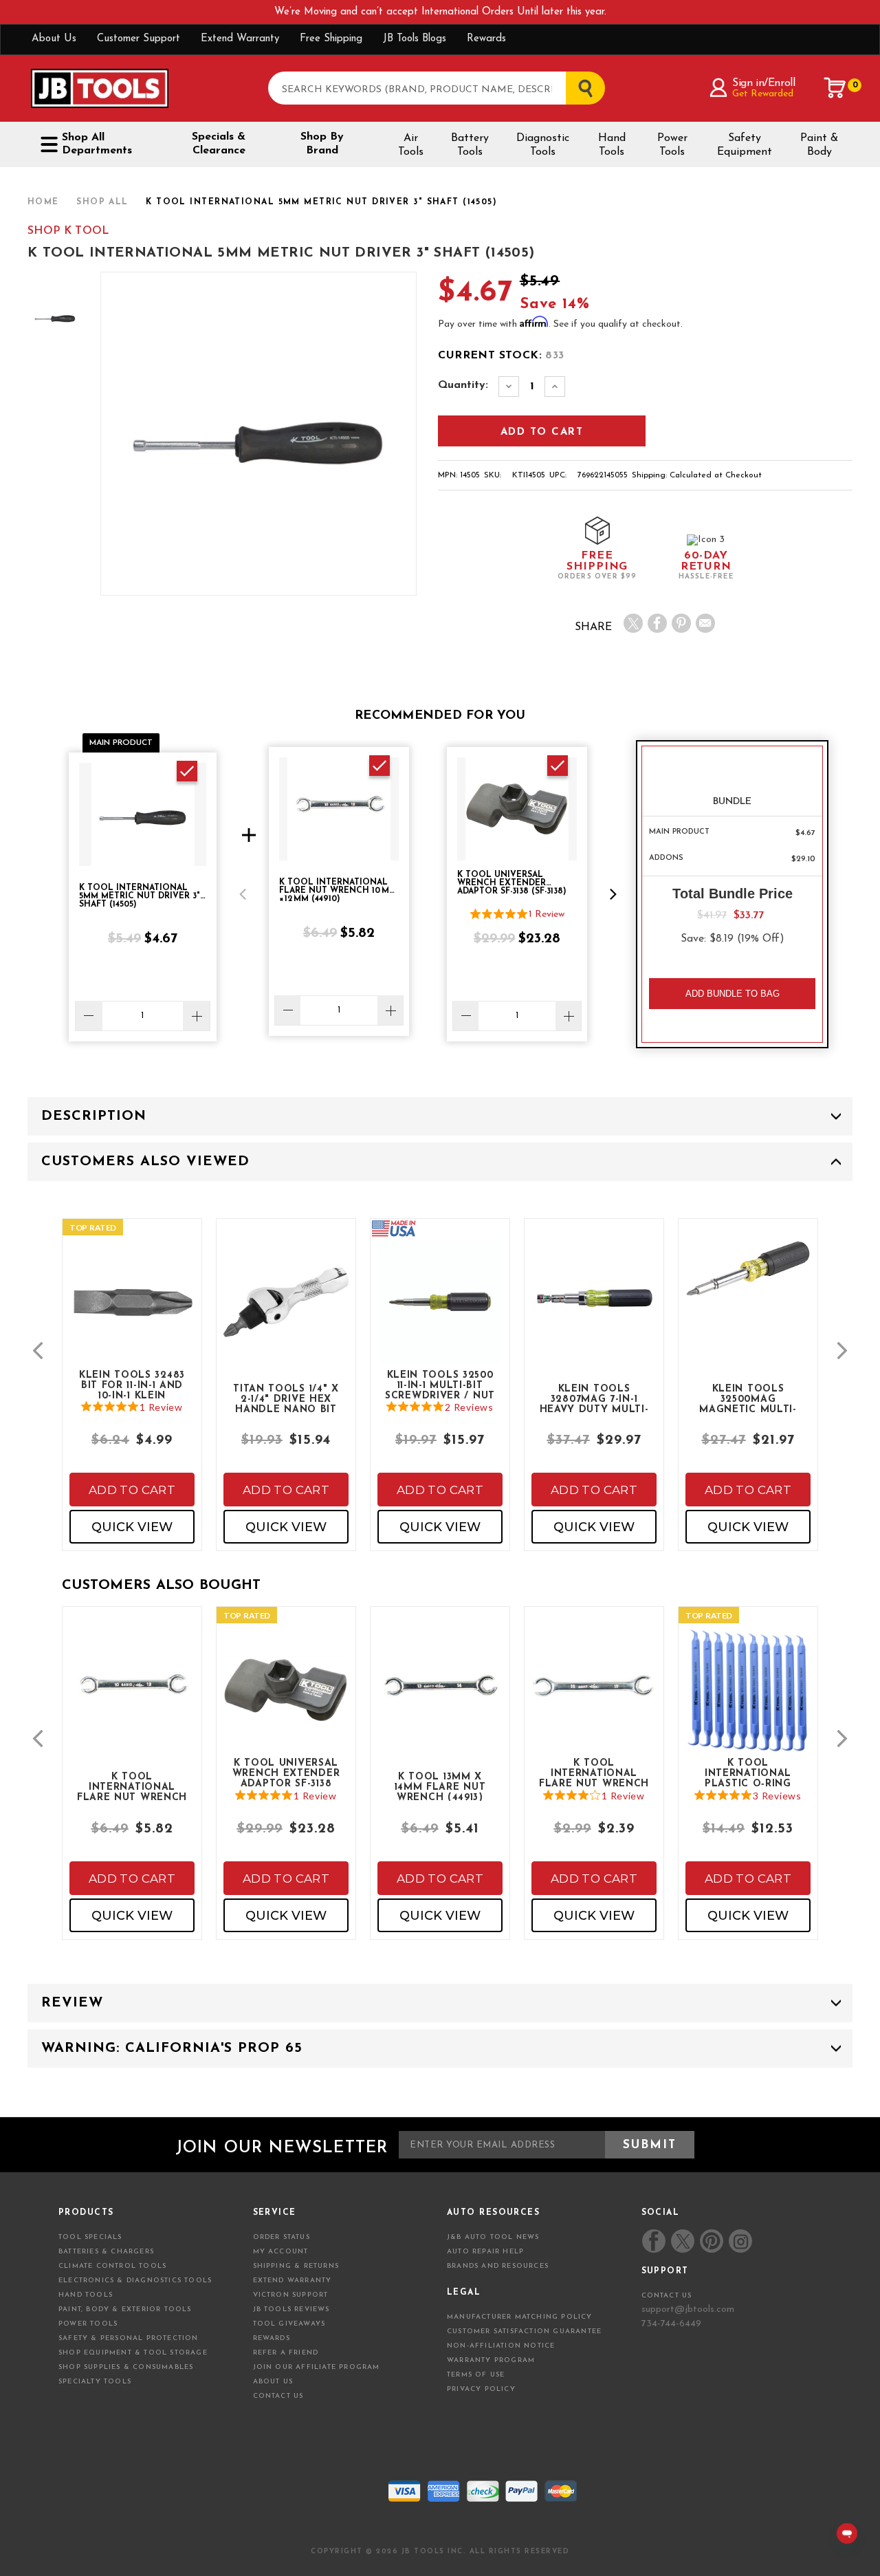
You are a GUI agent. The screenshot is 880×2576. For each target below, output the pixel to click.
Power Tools (672, 145)
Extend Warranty (240, 39)
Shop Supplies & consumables (126, 2367)
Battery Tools (470, 145)
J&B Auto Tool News (493, 2237)
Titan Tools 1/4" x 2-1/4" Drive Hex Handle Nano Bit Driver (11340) (286, 1398)
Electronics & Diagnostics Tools (135, 2281)
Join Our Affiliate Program (317, 2367)
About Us (54, 39)
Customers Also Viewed (145, 1162)
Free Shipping (331, 39)
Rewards (486, 39)
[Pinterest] (681, 623)
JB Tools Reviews (291, 2309)
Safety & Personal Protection (129, 2338)
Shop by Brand (322, 144)
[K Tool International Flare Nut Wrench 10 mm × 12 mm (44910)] (132, 1701)
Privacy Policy (481, 2389)
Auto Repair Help (485, 2252)
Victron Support (291, 2295)
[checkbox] (187, 771)
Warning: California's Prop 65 (172, 2048)
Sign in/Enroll (763, 83)
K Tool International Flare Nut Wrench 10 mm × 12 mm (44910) (132, 1786)
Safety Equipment (745, 145)
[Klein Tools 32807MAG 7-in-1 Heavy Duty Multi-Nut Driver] (594, 1313)
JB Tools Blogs (415, 39)
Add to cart (132, 1490)
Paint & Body (819, 145)
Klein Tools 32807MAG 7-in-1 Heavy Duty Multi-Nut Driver (594, 1398)
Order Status (282, 2237)
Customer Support (139, 39)
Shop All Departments (97, 144)
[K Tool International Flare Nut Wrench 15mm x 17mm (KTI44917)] (594, 1701)
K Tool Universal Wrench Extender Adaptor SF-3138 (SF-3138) (286, 1773)
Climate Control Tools (112, 2266)
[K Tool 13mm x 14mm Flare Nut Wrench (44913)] (440, 1701)
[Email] (705, 623)
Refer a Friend (286, 2353)
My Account (281, 2252)
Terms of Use (476, 2375)
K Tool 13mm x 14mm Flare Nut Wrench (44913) (440, 1786)
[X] (633, 623)
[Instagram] (740, 2241)
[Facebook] (657, 623)
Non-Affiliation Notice (501, 2346)
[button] (243, 894)
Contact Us (278, 2396)
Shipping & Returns (296, 2266)
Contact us (667, 2296)
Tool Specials (90, 2237)
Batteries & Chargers (106, 2252)
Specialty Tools (95, 2382)
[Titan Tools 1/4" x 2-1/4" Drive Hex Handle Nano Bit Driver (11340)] (286, 1313)
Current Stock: (501, 356)
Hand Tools (612, 145)
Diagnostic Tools (543, 145)
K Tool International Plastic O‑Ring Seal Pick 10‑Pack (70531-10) (748, 1773)
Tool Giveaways (289, 2324)
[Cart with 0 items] (835, 88)
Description (94, 1116)
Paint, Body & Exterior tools (125, 2309)
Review (72, 2003)
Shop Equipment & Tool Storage (133, 2353)
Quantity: (463, 385)
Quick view (132, 1527)
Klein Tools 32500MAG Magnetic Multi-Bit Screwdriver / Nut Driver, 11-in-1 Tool (748, 1398)
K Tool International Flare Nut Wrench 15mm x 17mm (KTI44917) (594, 1773)
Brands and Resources (498, 2266)
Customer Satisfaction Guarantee (524, 2331)
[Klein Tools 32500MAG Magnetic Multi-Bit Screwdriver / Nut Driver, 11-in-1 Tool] (748, 1280)
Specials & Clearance (219, 144)
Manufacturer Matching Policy (520, 2317)
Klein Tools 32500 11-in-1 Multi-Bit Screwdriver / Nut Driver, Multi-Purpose (440, 1385)
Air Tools (411, 145)
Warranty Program (491, 2360)
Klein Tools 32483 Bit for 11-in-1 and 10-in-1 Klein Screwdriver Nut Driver (132, 1385)
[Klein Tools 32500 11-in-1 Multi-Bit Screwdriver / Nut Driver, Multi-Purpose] (440, 1313)
